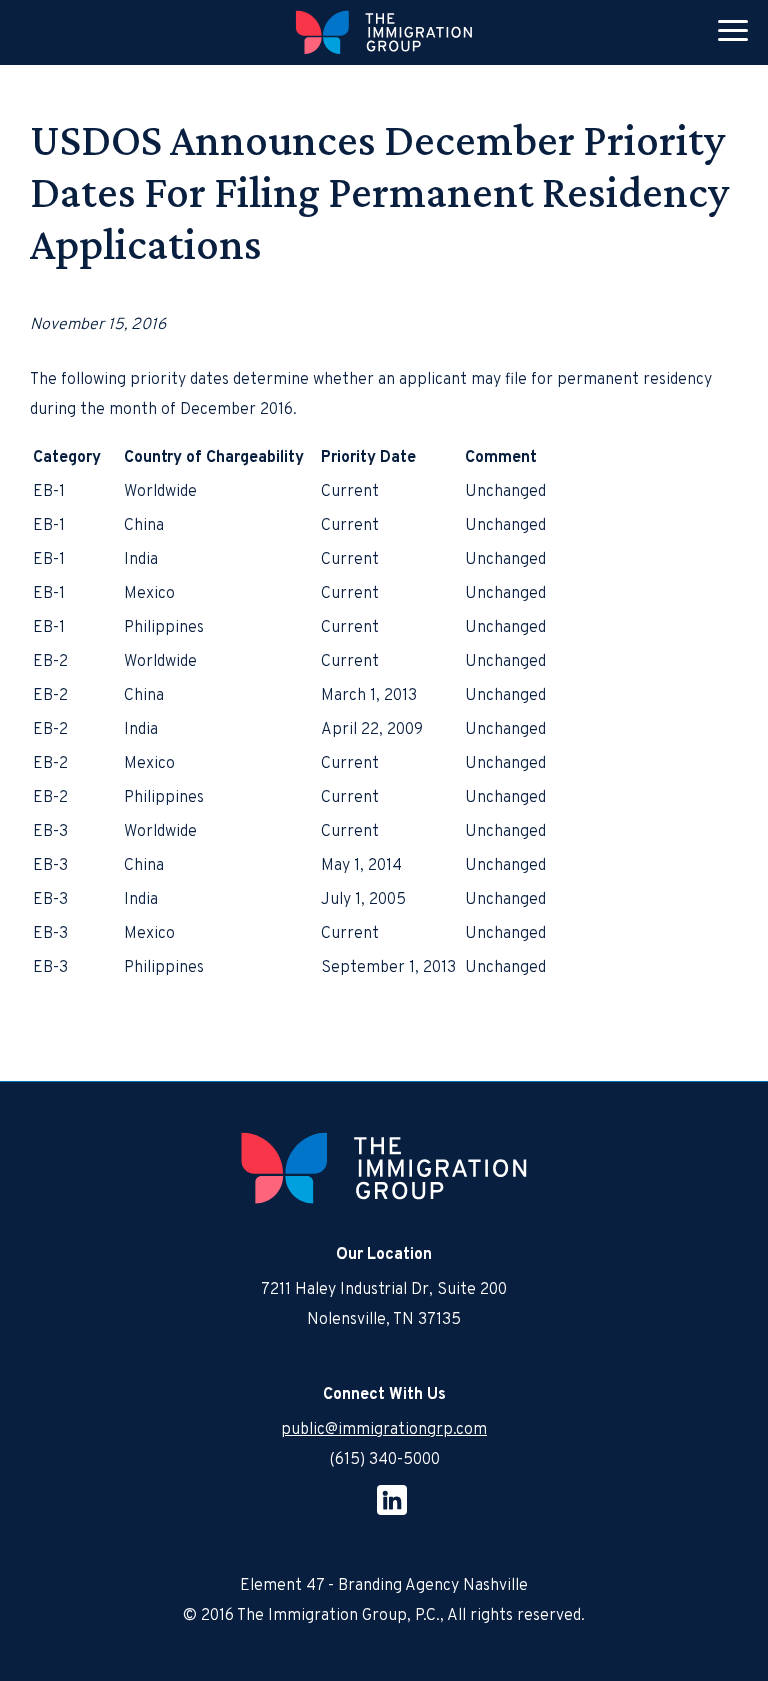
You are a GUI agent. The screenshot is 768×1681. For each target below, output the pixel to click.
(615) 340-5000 (384, 1460)
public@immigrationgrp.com (384, 1430)
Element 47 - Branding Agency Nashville (384, 1586)
